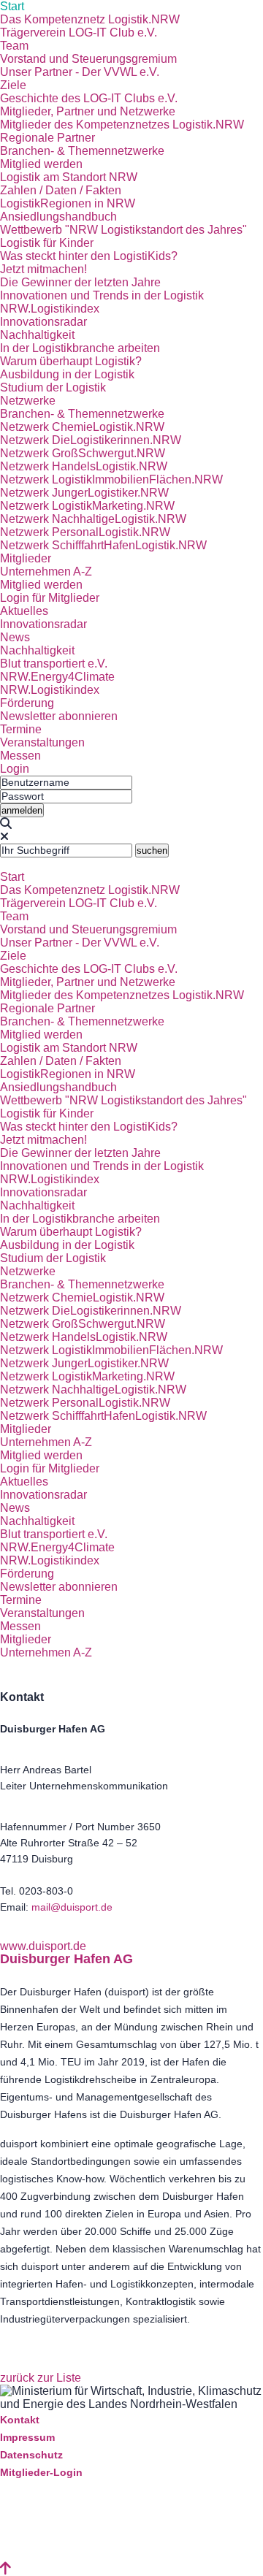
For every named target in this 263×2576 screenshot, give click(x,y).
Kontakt (20, 2420)
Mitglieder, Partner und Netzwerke (88, 111)
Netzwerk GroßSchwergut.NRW (83, 453)
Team (14, 46)
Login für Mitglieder (50, 598)
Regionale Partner (47, 138)
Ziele (13, 85)
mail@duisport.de (72, 1907)
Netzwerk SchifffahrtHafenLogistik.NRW (103, 545)
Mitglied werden (41, 164)
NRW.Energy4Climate (57, 677)
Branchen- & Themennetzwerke (82, 151)
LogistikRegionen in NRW (68, 203)
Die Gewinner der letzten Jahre (80, 282)
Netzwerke (28, 401)
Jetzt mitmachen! (43, 269)
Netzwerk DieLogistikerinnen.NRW (91, 440)
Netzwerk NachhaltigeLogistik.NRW (93, 519)
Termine (21, 729)
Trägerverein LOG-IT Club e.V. (79, 33)
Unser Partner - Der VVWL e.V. (80, 72)
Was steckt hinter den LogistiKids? (89, 256)
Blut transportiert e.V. (54, 664)
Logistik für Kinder (47, 243)
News (15, 637)
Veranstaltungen (42, 742)
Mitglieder (26, 558)
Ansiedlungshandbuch (58, 217)
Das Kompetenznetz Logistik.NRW (90, 19)
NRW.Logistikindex (50, 309)
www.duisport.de (43, 1946)
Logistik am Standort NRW (69, 177)
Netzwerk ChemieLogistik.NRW (82, 427)
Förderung (27, 703)
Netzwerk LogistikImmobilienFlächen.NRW (111, 479)
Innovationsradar (43, 322)
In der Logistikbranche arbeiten (80, 348)
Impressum (27, 2437)
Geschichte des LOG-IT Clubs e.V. (89, 98)
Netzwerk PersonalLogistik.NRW (85, 532)
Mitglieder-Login (41, 2472)
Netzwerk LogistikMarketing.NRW (87, 506)
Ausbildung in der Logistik (67, 374)
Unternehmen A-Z (46, 572)
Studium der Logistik (53, 387)
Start (12, 6)
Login (15, 769)
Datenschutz (31, 2455)
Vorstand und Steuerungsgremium (88, 59)
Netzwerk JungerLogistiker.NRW (84, 493)
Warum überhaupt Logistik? (71, 361)
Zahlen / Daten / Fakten (61, 190)
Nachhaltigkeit (37, 335)
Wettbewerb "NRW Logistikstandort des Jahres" (123, 230)
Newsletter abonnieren (59, 716)
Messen (20, 756)
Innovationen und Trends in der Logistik (102, 295)
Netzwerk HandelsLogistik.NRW (84, 466)
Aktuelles (24, 611)
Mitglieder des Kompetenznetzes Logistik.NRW (122, 125)
